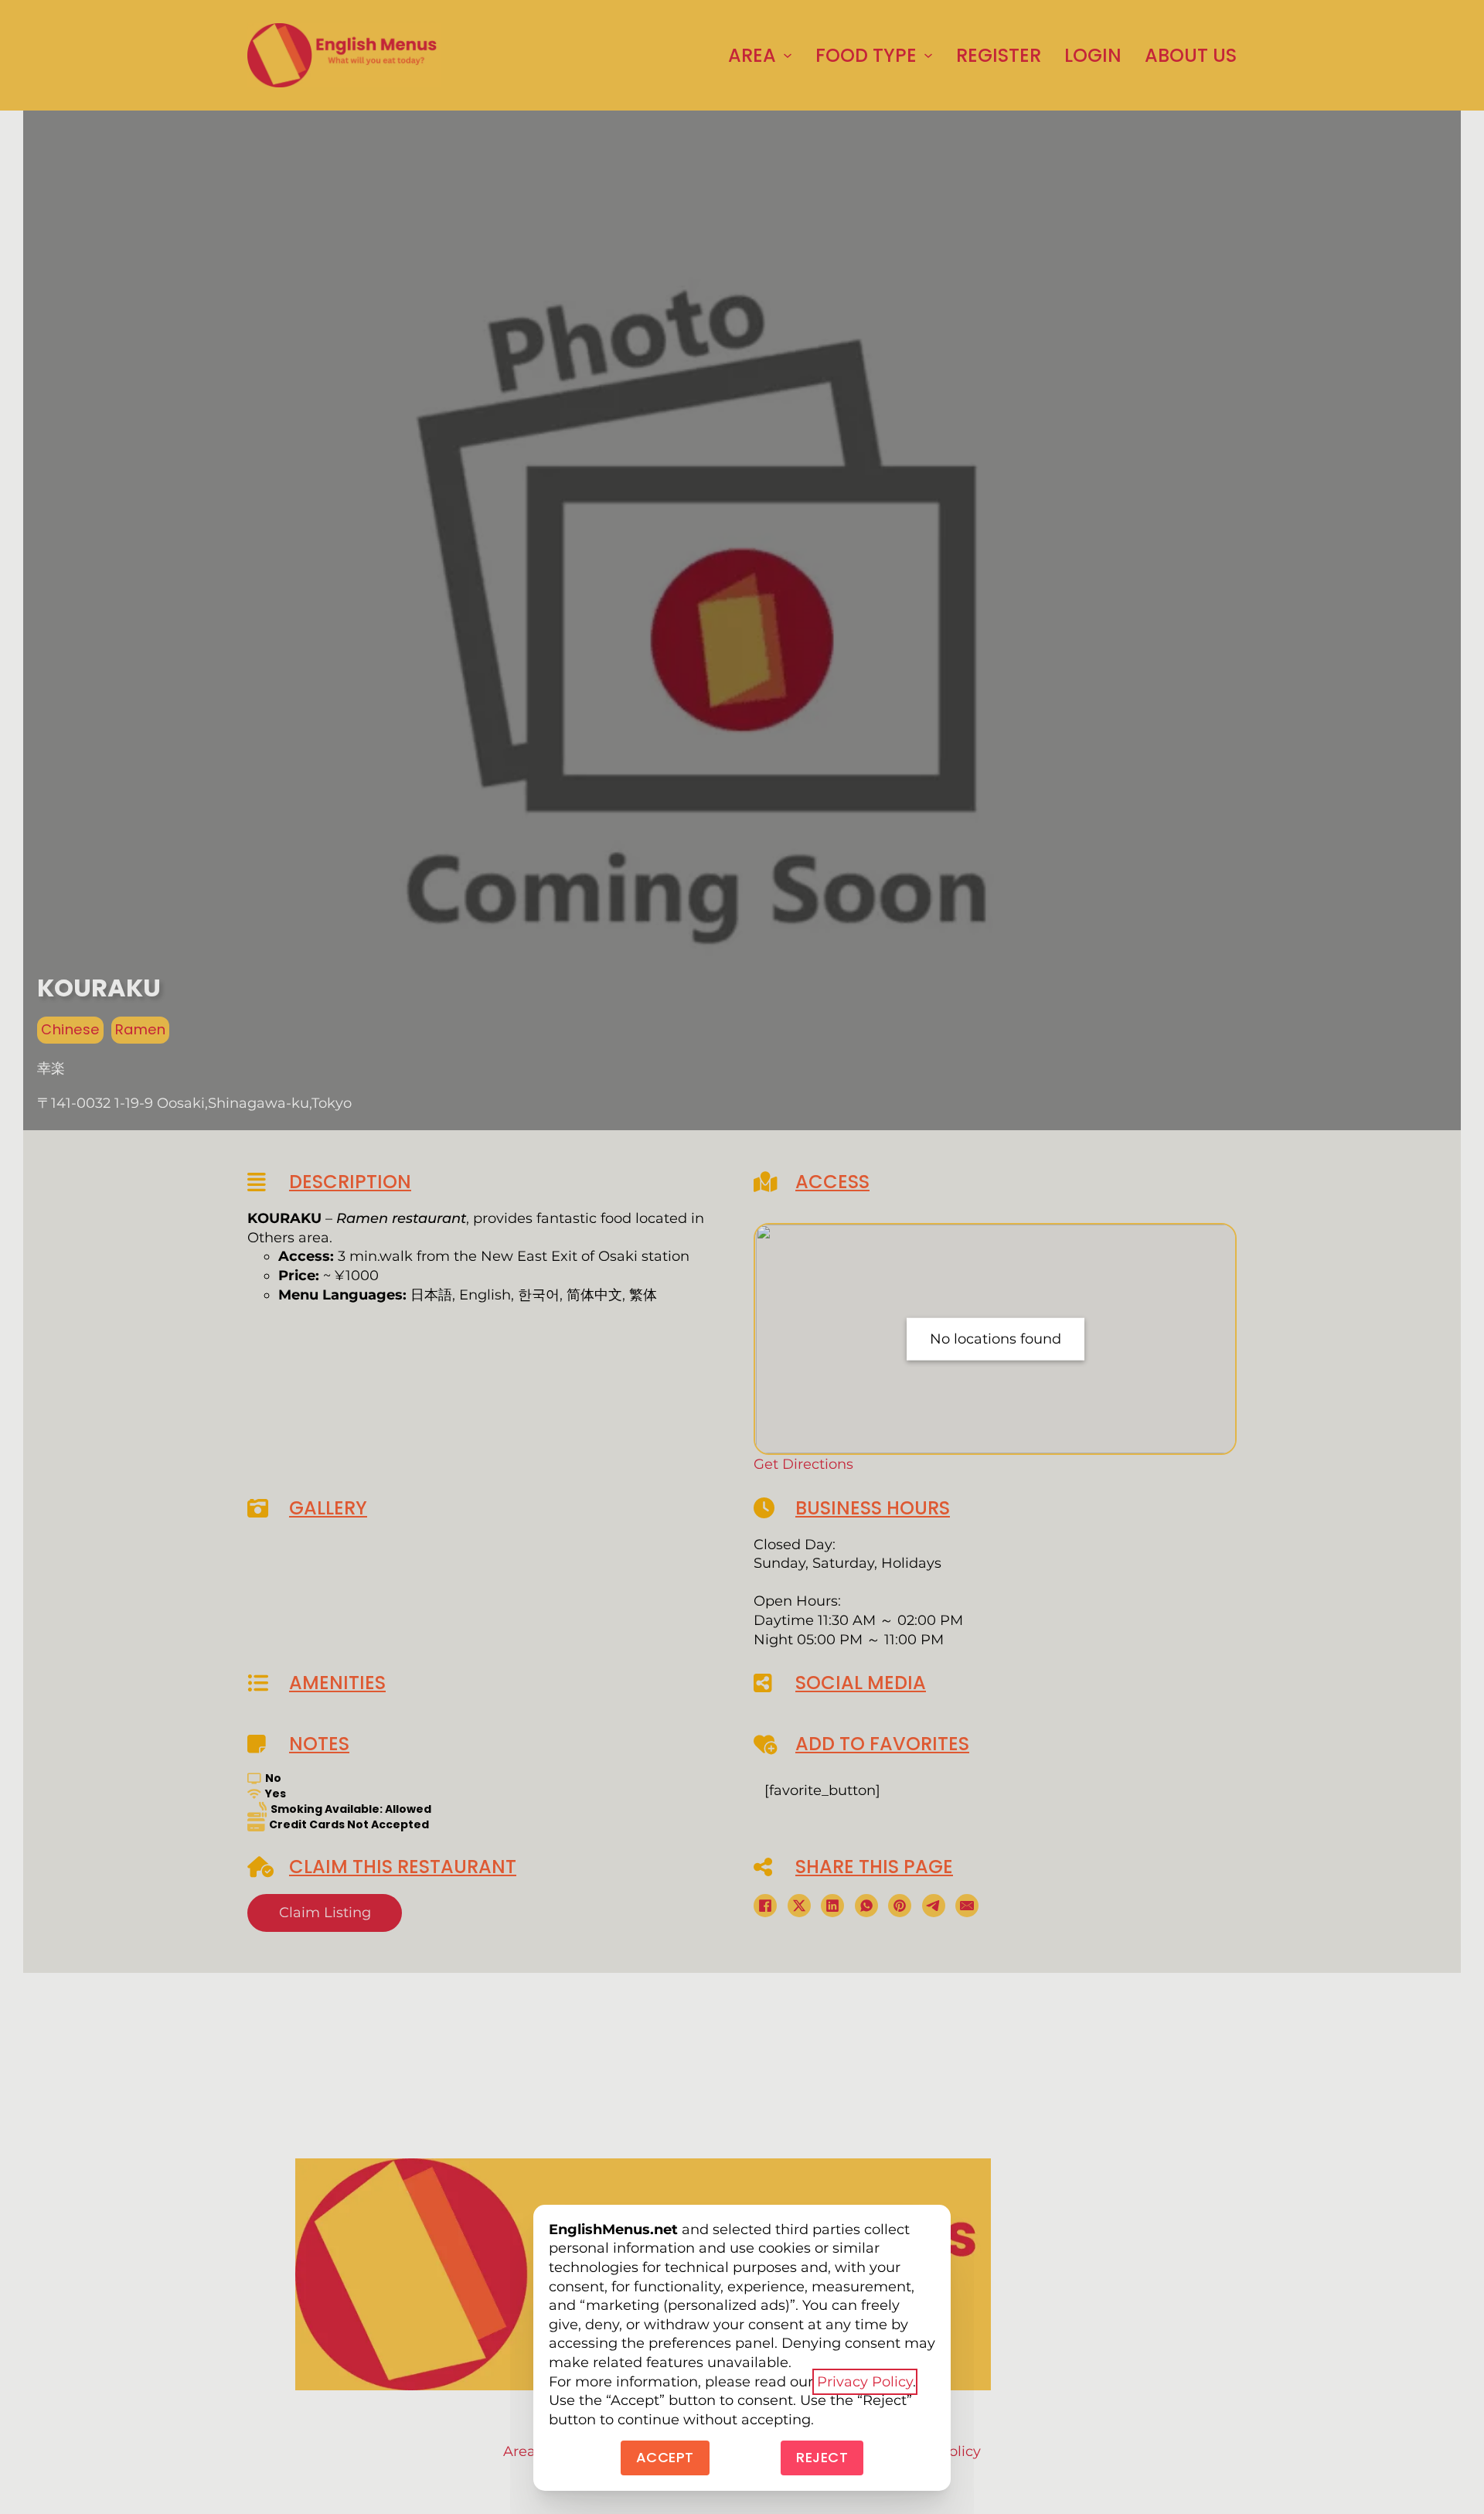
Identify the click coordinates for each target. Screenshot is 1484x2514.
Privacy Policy (865, 2382)
